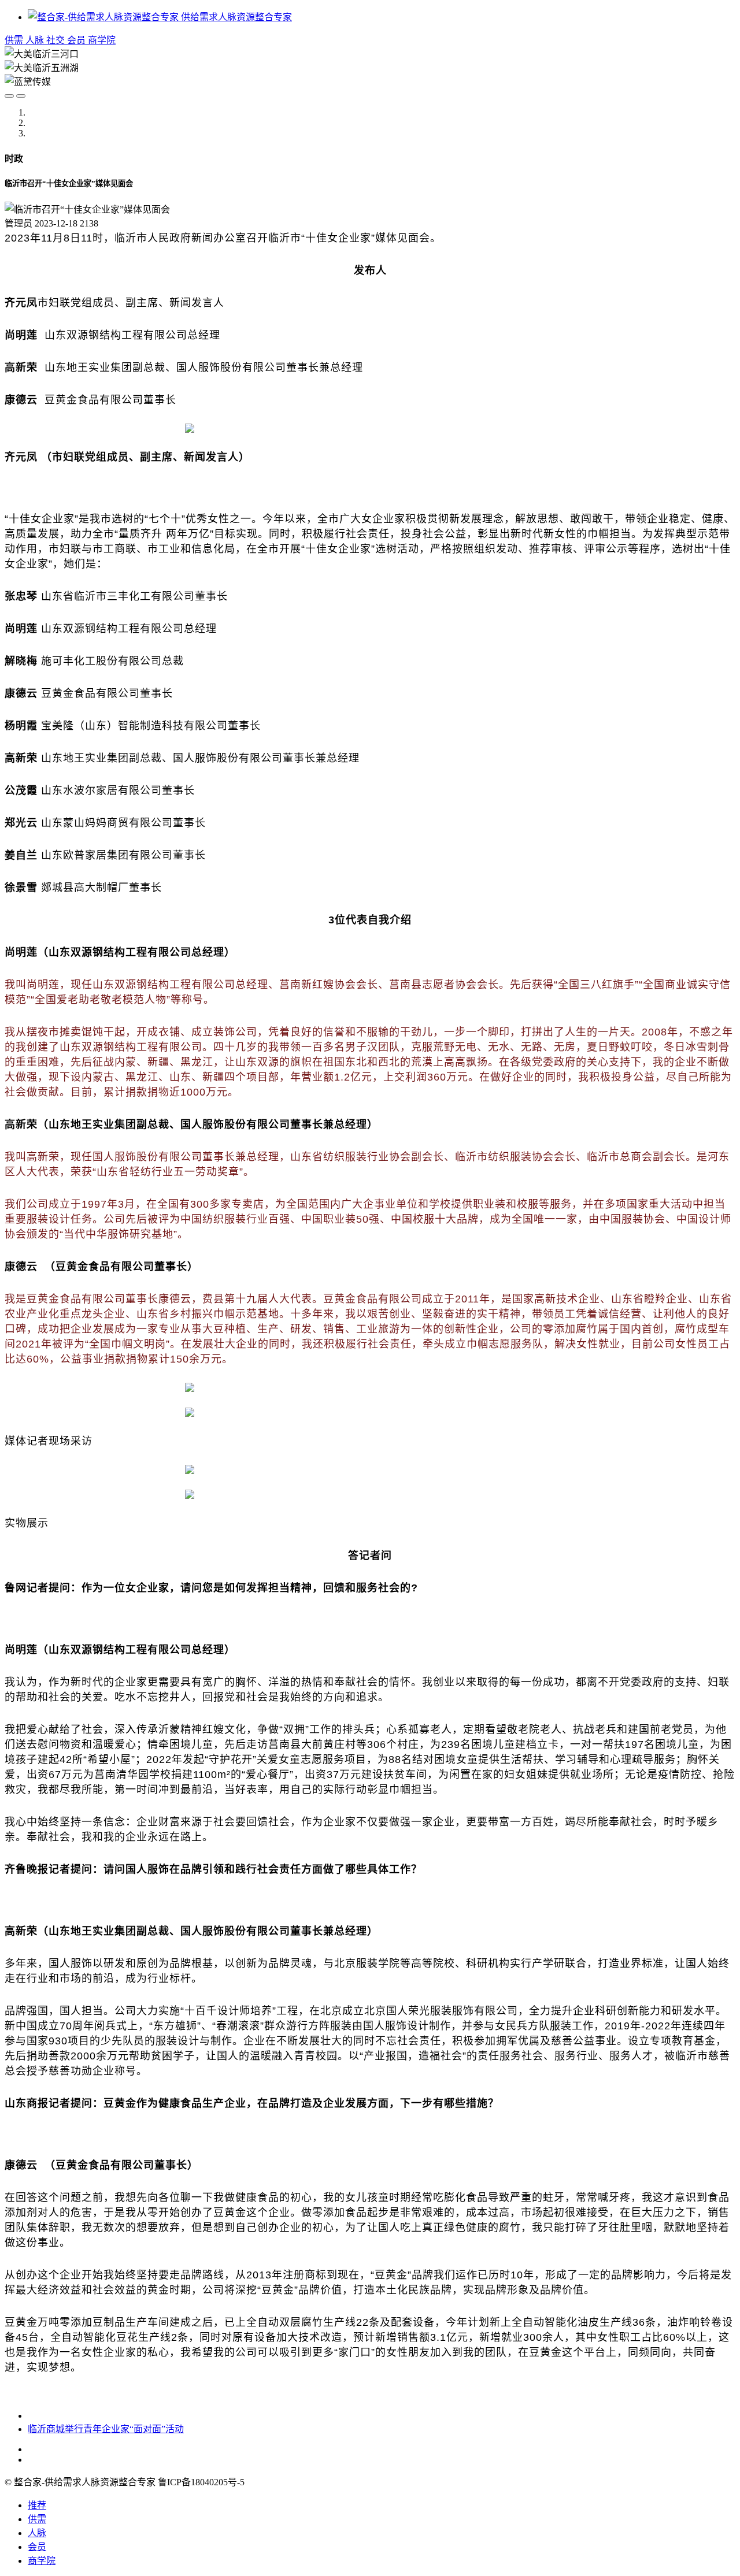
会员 (77, 40)
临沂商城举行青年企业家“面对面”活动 (106, 2429)
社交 (57, 40)
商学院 (102, 40)
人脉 (36, 40)
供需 (15, 40)
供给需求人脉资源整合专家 (235, 17)
